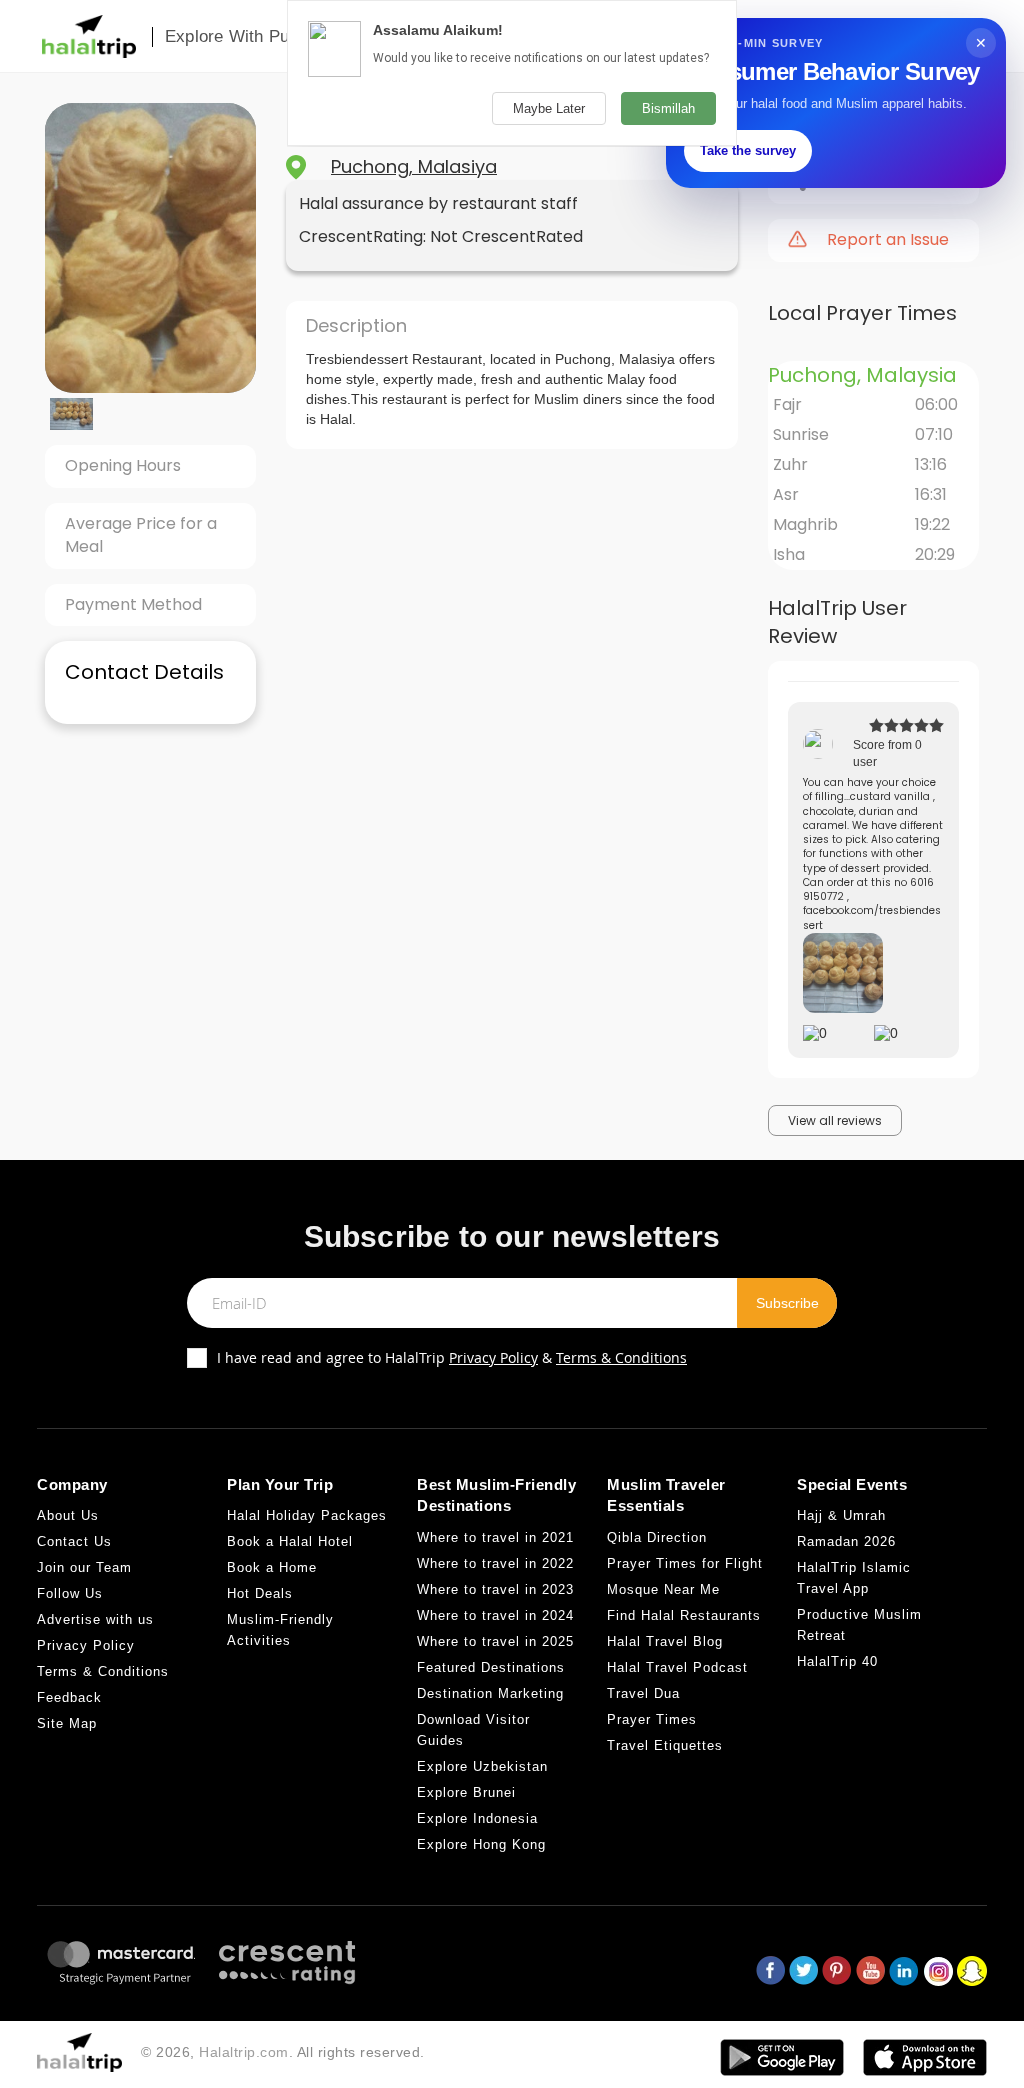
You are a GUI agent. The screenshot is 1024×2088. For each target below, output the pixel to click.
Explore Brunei (466, 1792)
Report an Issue (888, 240)
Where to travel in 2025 (495, 1641)
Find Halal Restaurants (684, 1615)
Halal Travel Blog (665, 1641)
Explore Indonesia (477, 1818)
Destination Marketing (490, 1693)
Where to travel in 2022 (495, 1563)
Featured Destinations (491, 1667)
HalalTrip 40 (837, 1661)
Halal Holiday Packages (307, 1515)
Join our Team (84, 1567)
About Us (68, 1515)
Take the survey (748, 150)
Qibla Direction (657, 1537)
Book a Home (272, 1567)
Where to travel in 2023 (495, 1589)
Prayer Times (652, 1719)
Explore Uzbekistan (482, 1766)
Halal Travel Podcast (677, 1667)
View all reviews (835, 1120)
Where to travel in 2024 (495, 1615)
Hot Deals (260, 1593)
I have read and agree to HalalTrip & (452, 1357)
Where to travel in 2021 (495, 1537)
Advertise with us (95, 1619)
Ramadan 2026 (846, 1541)
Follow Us (70, 1593)
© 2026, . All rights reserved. (283, 2052)
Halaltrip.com (244, 2052)
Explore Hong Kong (481, 1844)
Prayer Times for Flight (685, 1563)
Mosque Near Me (663, 1589)
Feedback (69, 1697)
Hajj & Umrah (841, 1515)
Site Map (67, 1723)
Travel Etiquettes (665, 1745)
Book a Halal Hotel (290, 1541)
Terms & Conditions (621, 1357)
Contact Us (74, 1541)
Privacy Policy (493, 1357)
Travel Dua (643, 1693)
